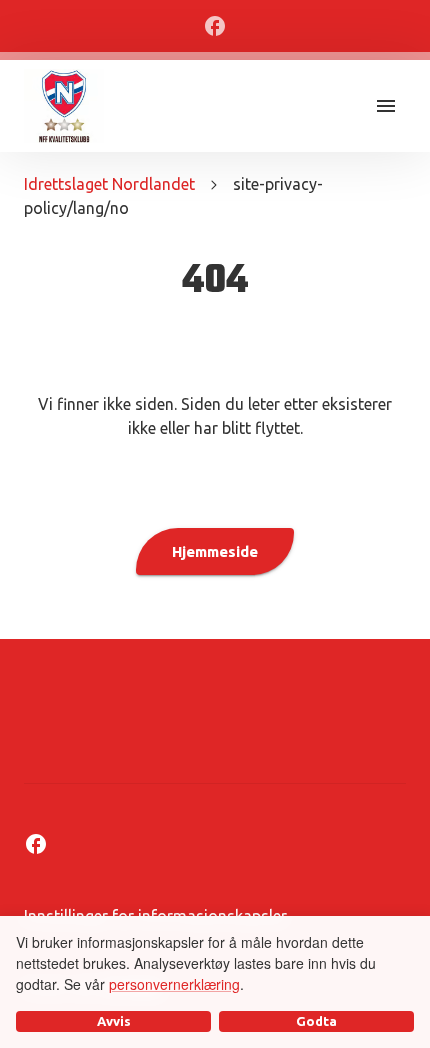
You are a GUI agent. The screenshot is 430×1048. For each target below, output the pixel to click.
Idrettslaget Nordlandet (109, 184)
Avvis (114, 1021)
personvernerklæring (174, 984)
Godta (316, 1021)
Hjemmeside (215, 551)
